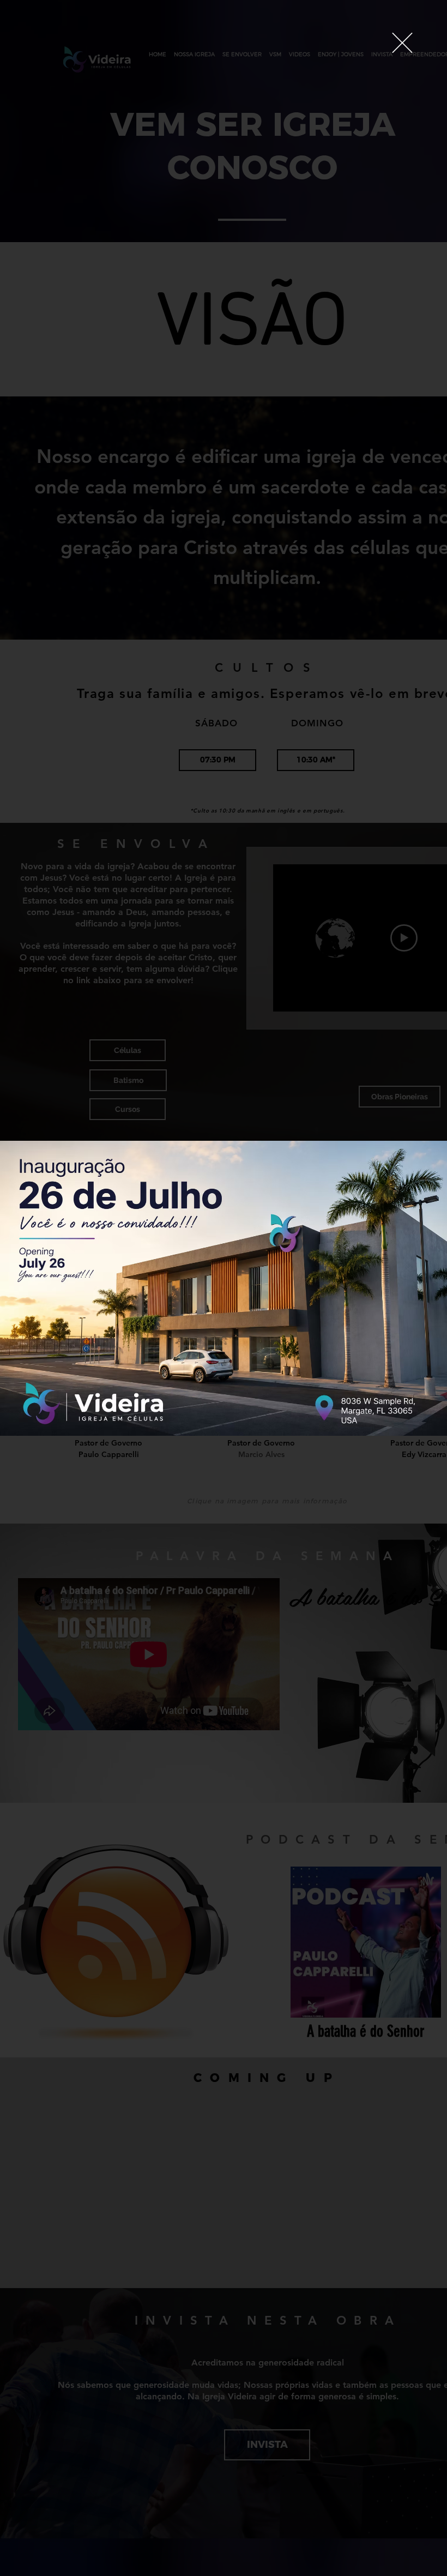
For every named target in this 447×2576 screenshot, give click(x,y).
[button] (402, 43)
